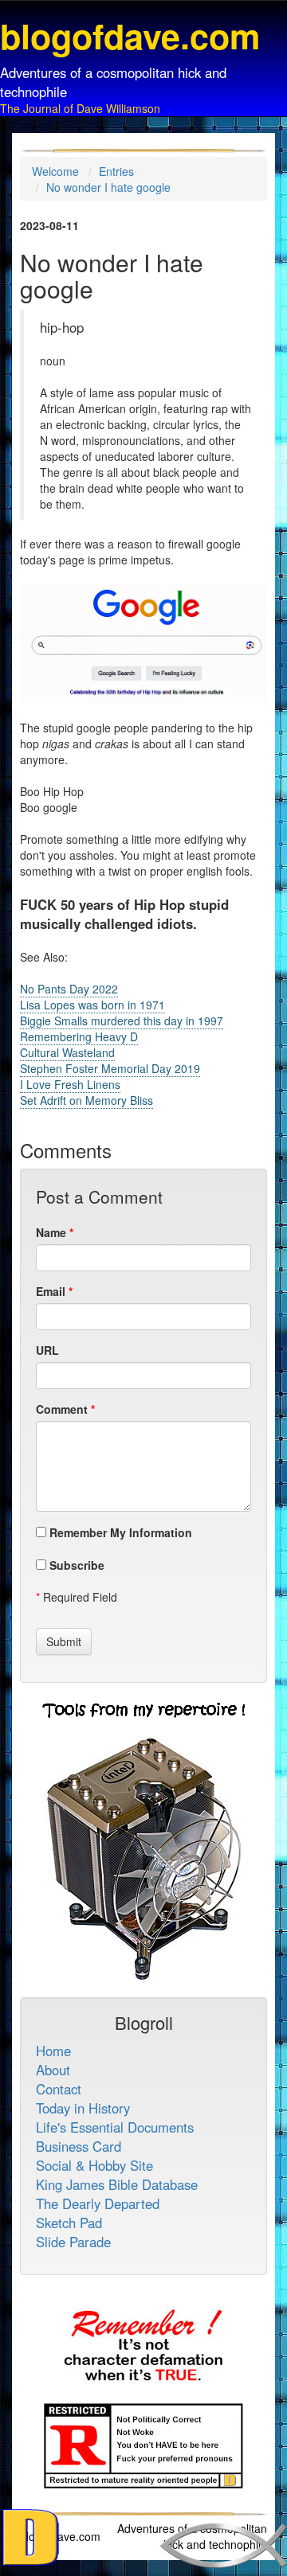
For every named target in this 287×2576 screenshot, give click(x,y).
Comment (62, 1409)
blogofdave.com (60, 2536)
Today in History (83, 2108)
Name (51, 1232)
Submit (64, 1641)
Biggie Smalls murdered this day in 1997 (122, 1021)
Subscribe (75, 1565)
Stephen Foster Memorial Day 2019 (110, 1068)
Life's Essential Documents (115, 2127)
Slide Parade (73, 2242)
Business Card (79, 2146)
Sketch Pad (69, 2223)
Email (51, 1291)
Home (53, 2051)
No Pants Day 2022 (69, 989)
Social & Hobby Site (94, 2165)
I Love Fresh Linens (70, 1084)
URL (47, 1350)
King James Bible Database (117, 2184)
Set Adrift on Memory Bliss (86, 1100)
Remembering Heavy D (79, 1036)
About (53, 2070)
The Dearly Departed (98, 2203)
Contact (59, 2089)
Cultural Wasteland (67, 1052)
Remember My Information (119, 1532)
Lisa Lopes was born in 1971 (92, 1005)
